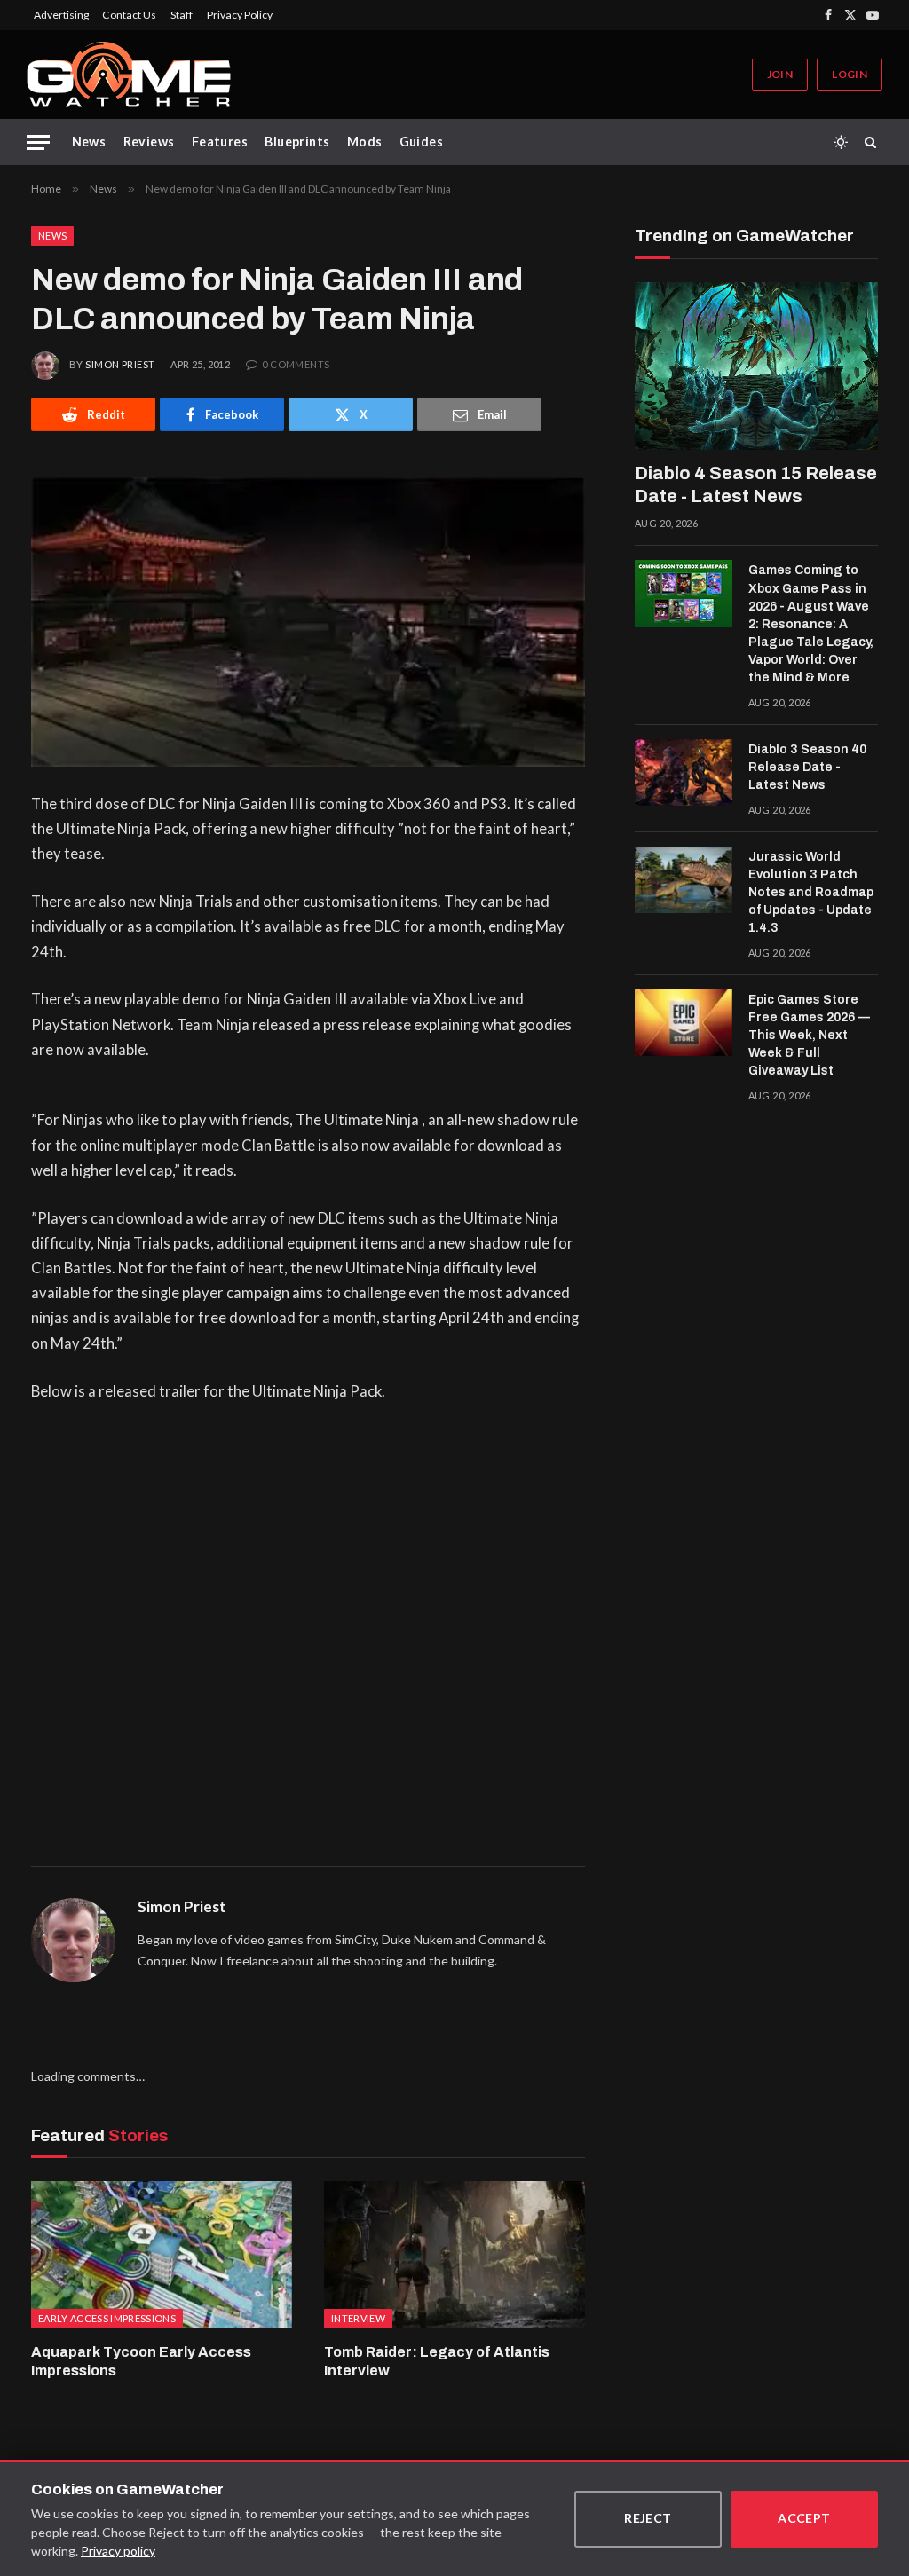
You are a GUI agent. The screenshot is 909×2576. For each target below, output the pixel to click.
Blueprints (297, 142)
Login (850, 74)
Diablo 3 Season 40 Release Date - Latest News (807, 767)
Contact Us (129, 15)
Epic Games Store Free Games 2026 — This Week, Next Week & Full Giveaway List (809, 1035)
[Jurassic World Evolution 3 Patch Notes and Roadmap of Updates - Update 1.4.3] (684, 880)
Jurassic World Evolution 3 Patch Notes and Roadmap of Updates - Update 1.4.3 (811, 892)
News (89, 142)
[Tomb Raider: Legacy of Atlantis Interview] (454, 2254)
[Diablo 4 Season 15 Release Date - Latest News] (756, 366)
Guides (422, 142)
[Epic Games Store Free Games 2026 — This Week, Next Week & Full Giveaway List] (684, 1023)
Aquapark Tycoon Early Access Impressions (141, 2362)
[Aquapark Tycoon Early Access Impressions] (162, 2254)
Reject (648, 2518)
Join (780, 74)
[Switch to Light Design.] (841, 142)
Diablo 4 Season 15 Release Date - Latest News (756, 484)
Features (220, 142)
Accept (804, 2518)
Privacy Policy (240, 15)
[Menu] (38, 142)
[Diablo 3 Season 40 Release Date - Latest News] (684, 773)
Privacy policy (118, 2551)
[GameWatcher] (129, 75)
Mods (365, 142)
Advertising (61, 15)
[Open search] (873, 142)
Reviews (149, 142)
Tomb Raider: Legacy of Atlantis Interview (437, 2362)
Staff (182, 15)
